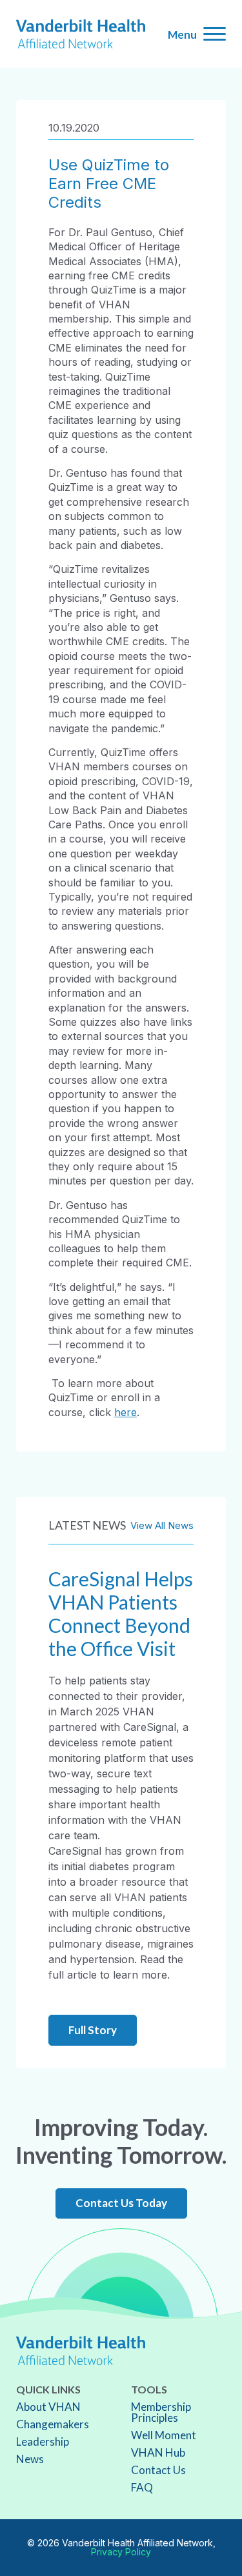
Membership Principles (161, 2412)
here (126, 1412)
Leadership (43, 2441)
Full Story (93, 2030)
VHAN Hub (158, 2452)
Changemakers (53, 2424)
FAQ (142, 2487)
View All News (162, 1525)
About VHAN (48, 2407)
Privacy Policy (121, 2552)
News (30, 2459)
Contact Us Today (121, 2203)
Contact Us (158, 2470)
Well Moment (164, 2435)
